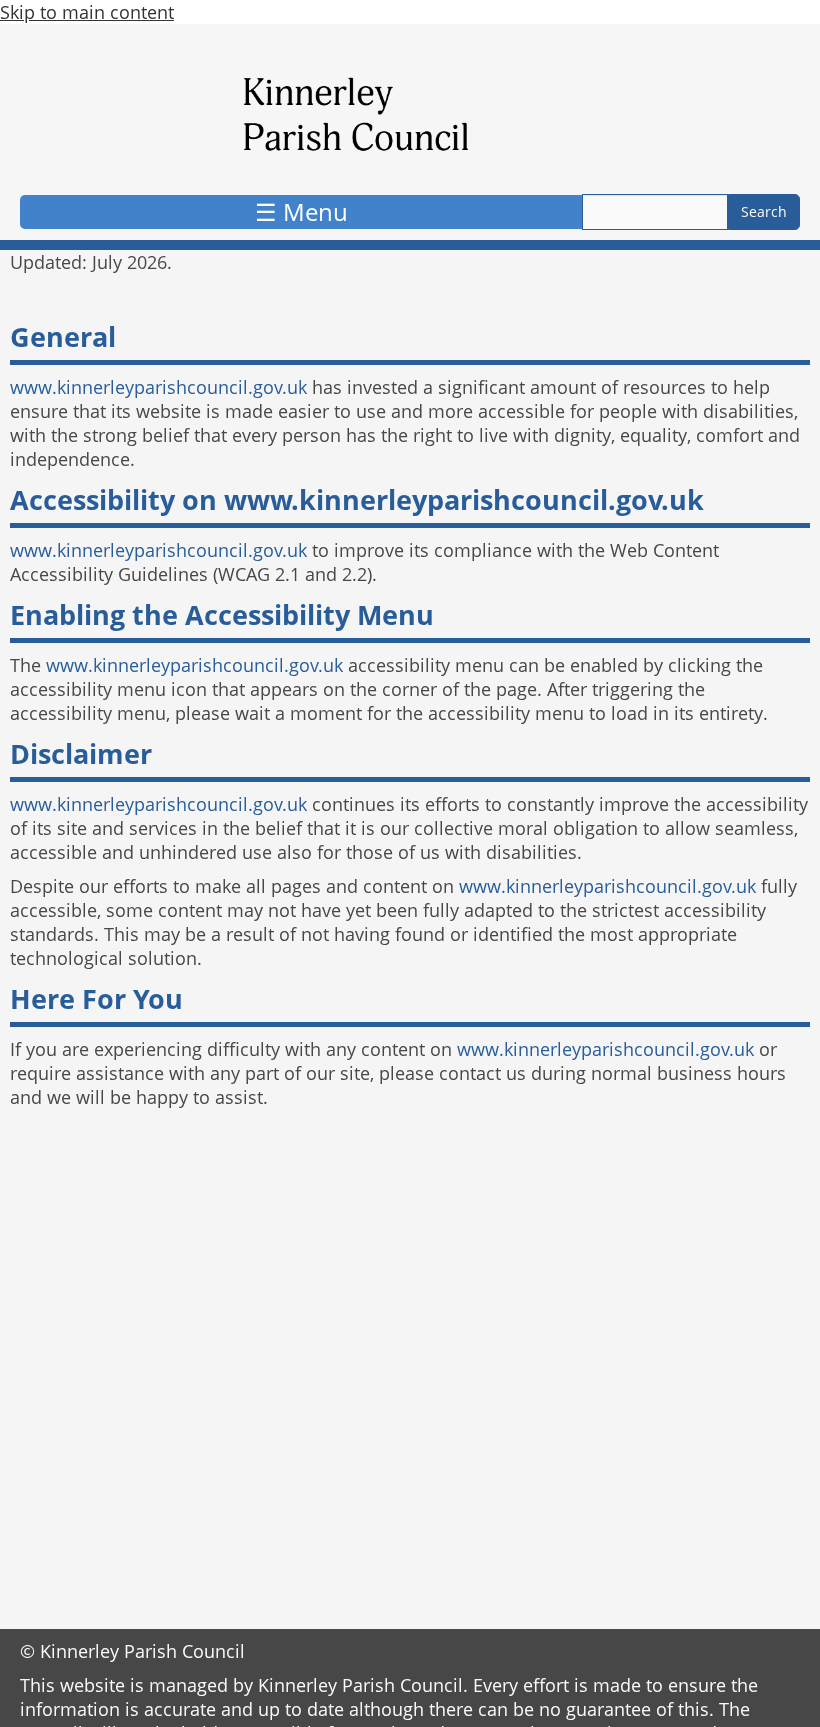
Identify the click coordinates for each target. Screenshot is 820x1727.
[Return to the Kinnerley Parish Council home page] (410, 114)
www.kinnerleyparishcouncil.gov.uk (158, 387)
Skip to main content (87, 12)
